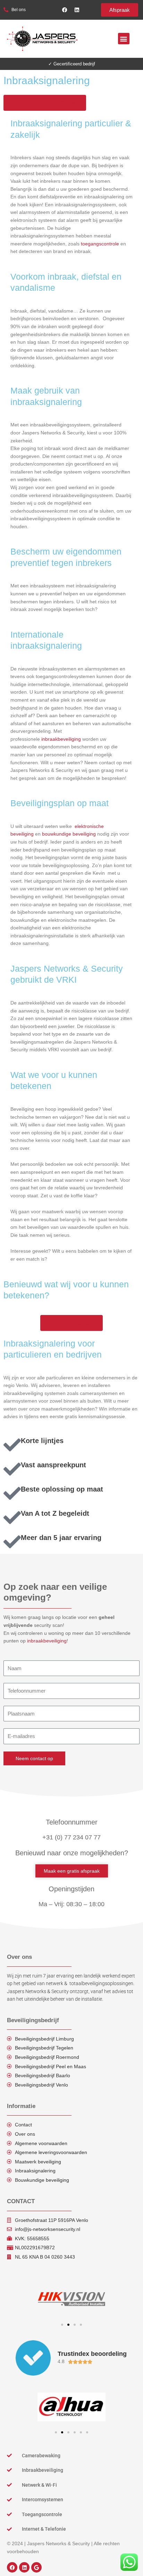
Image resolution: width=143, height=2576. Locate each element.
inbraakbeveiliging (62, 739)
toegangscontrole (100, 244)
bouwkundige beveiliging (69, 834)
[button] (124, 39)
